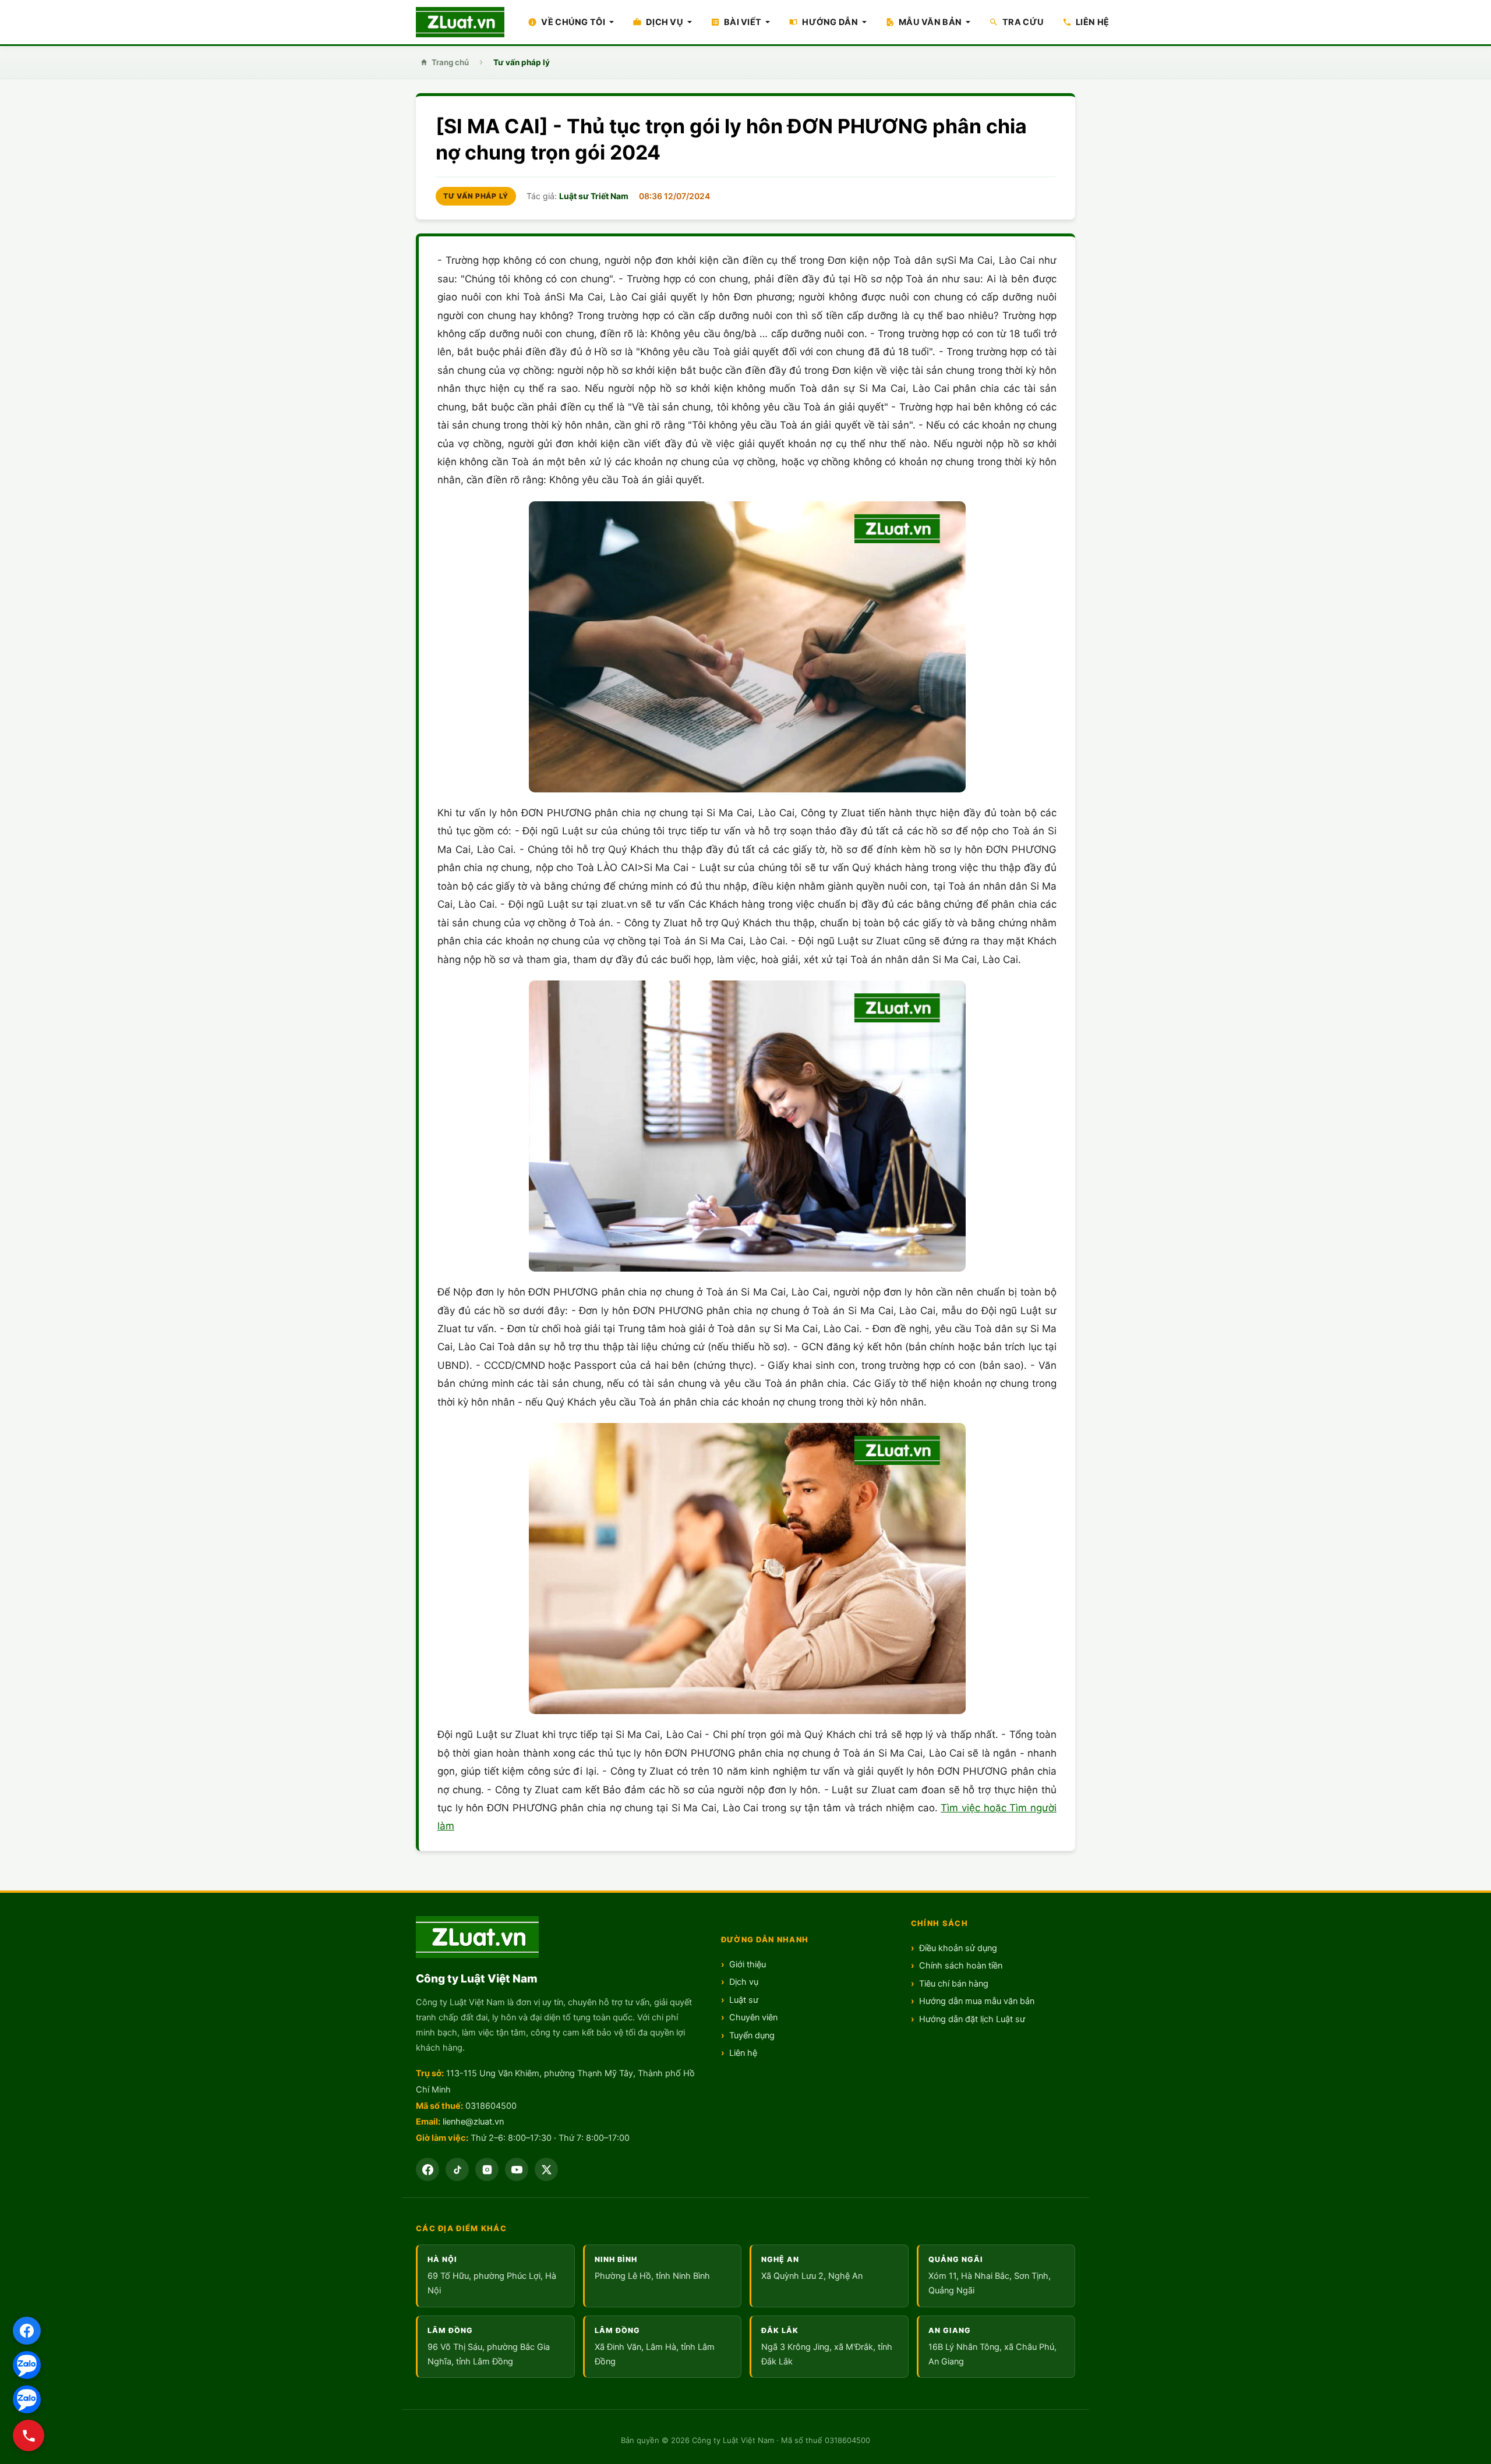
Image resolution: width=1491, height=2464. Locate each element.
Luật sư (744, 2000)
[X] (546, 2169)
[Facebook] (27, 2331)
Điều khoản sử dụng (958, 1948)
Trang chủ (450, 62)
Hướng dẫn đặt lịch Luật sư (972, 2019)
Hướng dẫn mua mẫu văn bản (977, 2001)
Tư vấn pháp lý (522, 62)
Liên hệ (743, 2053)
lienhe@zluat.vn (473, 2122)
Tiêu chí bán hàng (954, 1984)
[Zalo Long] (27, 2365)
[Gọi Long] (29, 2435)
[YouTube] (517, 2169)
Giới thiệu (748, 1964)
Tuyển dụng (752, 2035)
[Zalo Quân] (27, 2399)
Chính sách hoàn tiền (961, 1966)
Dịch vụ (744, 1982)
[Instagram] (487, 2169)
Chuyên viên (753, 2017)
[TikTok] (457, 2169)
